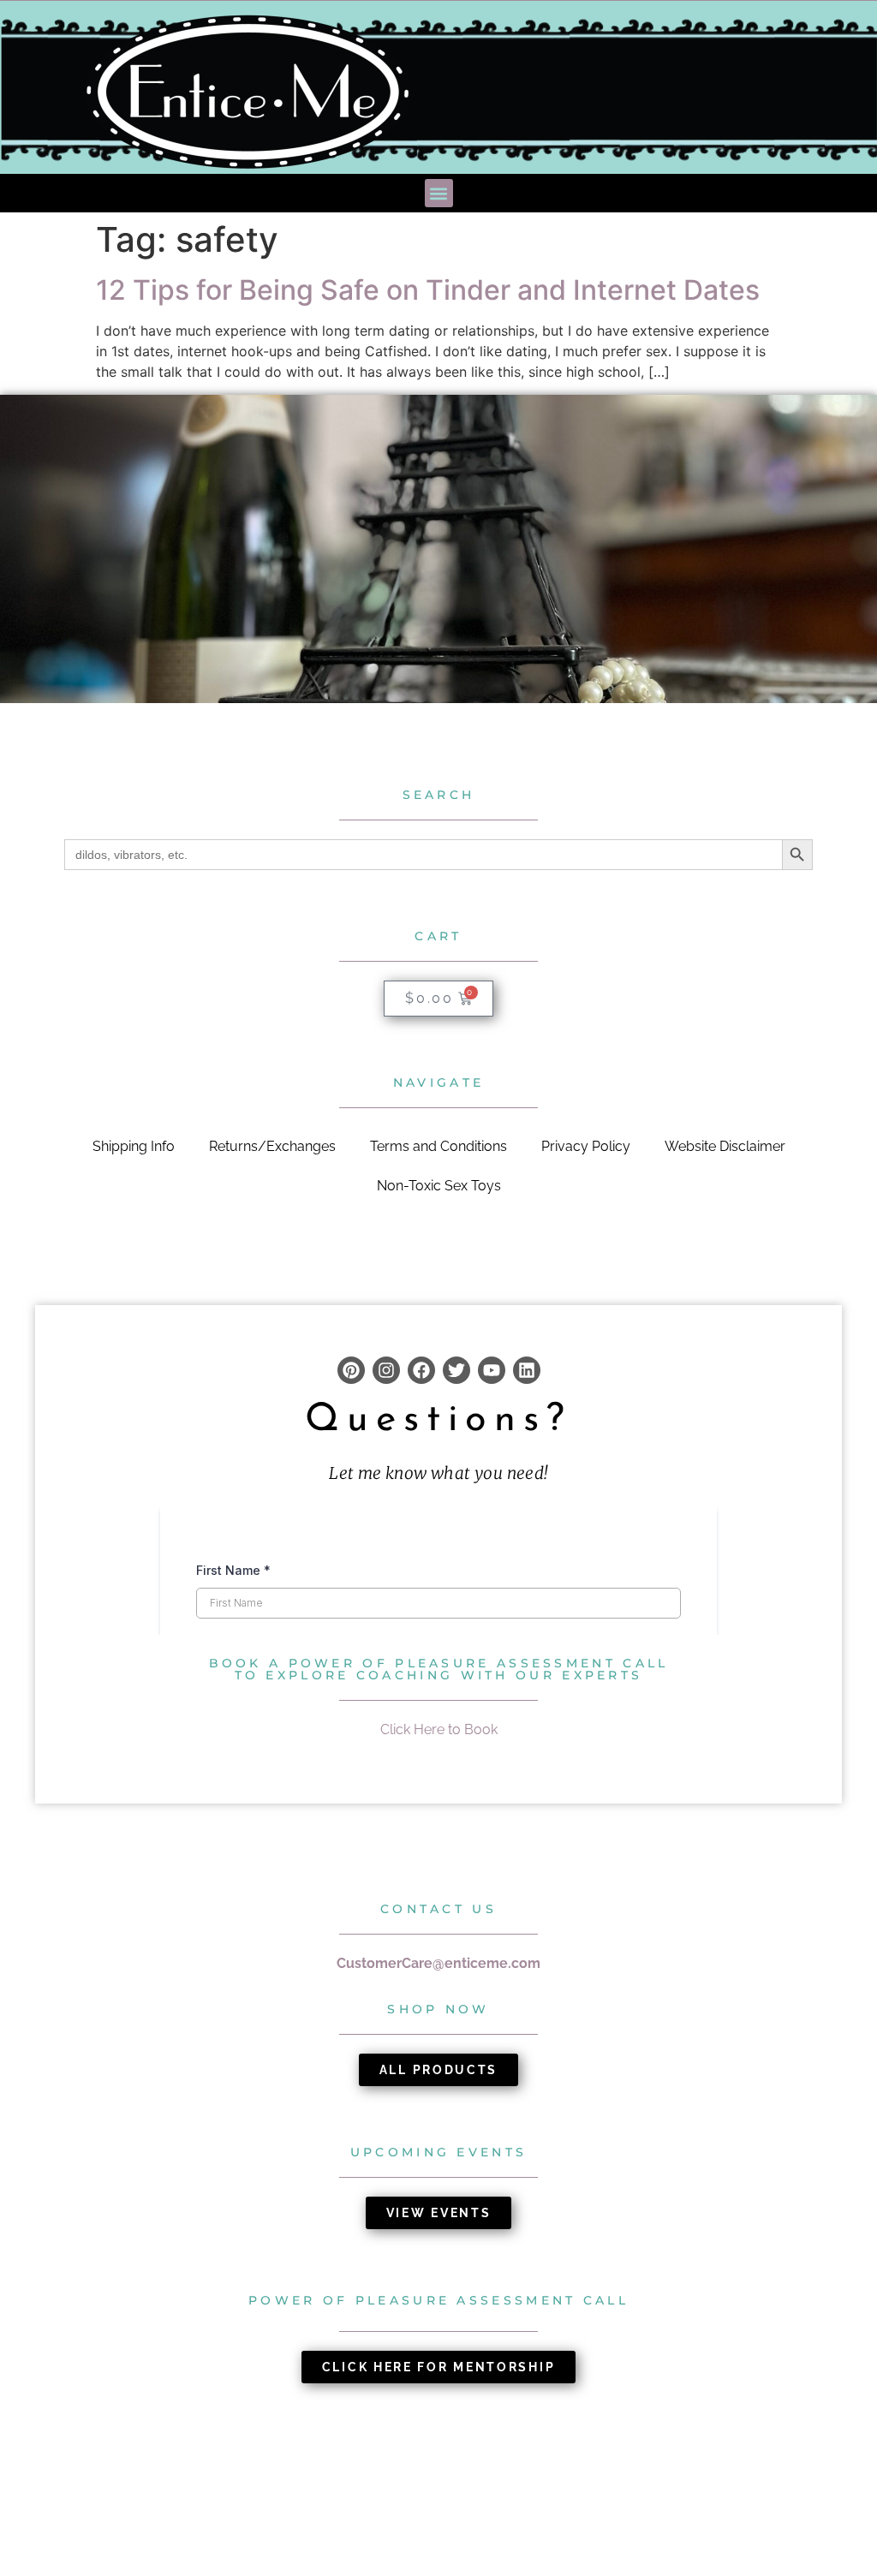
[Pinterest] (351, 1370)
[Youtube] (492, 1370)
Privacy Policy (586, 1146)
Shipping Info (134, 1146)
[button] (439, 193)
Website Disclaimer (725, 1146)
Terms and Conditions (438, 1146)
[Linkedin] (527, 1370)
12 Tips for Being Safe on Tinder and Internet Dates (428, 290)
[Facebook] (421, 1370)
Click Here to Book (439, 1729)
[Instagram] (386, 1370)
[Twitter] (456, 1370)
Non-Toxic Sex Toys (439, 1186)
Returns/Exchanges (272, 1146)
